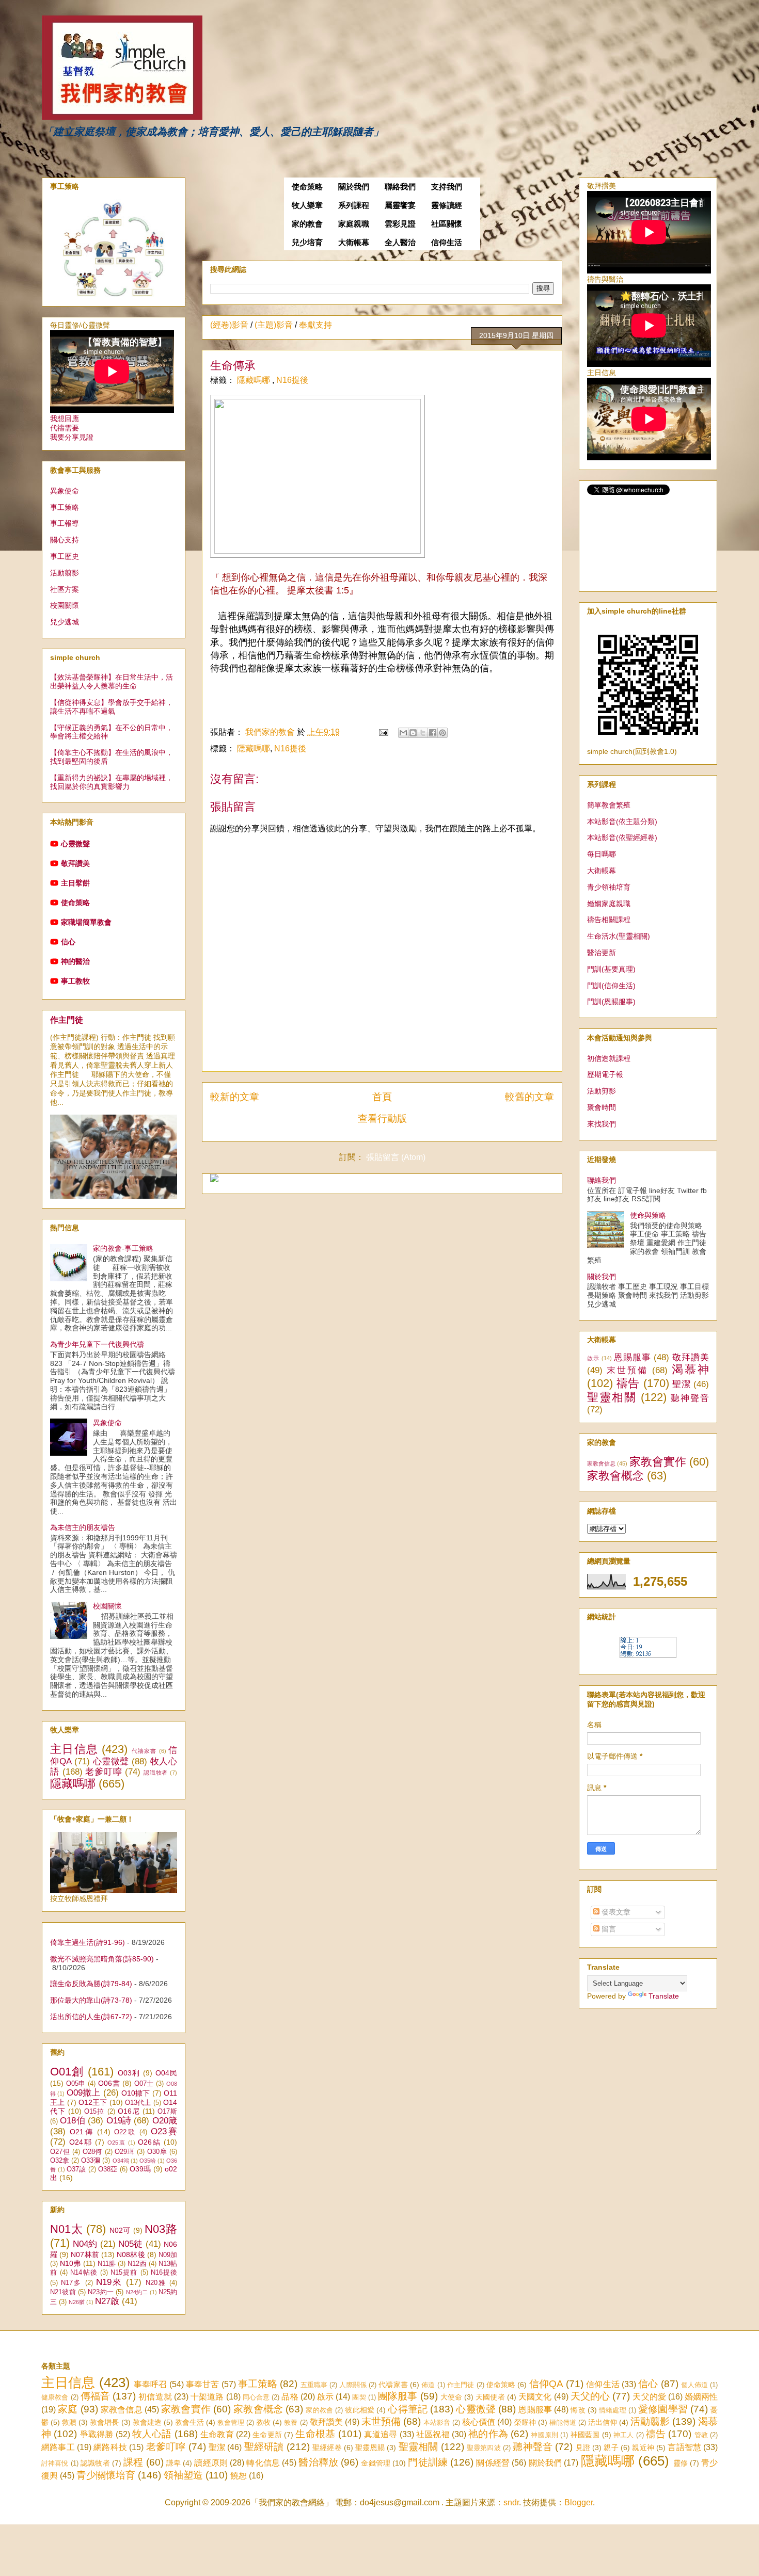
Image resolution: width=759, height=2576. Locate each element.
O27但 (60, 2152)
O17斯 (167, 2112)
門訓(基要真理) (611, 969)
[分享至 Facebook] (433, 733)
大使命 (451, 2397)
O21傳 (82, 2132)
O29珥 (124, 2152)
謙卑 (173, 2463)
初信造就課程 (609, 1058)
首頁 (382, 1097)
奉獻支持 (315, 325)
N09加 (168, 2255)
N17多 (71, 2283)
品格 (290, 2397)
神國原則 (544, 2435)
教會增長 (104, 2422)
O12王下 (93, 2102)
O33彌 (91, 2161)
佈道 (428, 2385)
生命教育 (217, 2434)
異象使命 (65, 491)
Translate (664, 1996)
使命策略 (307, 187)
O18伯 (73, 2121)
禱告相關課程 (609, 920)
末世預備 (627, 1370)
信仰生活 (447, 243)
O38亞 (108, 2169)
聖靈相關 (612, 1397)
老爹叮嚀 (104, 1772)
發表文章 (615, 1912)
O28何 (92, 2152)
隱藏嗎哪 (255, 380)
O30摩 (157, 2152)
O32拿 (60, 2161)
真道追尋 (381, 2434)
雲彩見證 (400, 224)
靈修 (681, 2463)
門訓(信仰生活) (611, 986)
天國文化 (535, 2397)
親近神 (643, 2448)
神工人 (624, 2435)
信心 (68, 942)
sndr (511, 2502)
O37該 (76, 2169)
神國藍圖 (585, 2435)
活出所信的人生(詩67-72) (91, 2017)
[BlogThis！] (413, 733)
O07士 (144, 2084)
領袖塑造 (183, 2475)
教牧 (263, 2422)
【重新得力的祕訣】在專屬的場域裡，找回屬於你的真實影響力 (112, 782)
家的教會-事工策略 (123, 1248)
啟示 (593, 1358)
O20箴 (165, 2121)
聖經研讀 (264, 2447)
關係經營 (493, 2463)
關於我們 (354, 187)
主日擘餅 (75, 883)
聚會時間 (602, 1107)
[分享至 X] (423, 733)
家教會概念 (615, 1476)
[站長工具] (648, 1655)
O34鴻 (121, 2161)
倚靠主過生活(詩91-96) (88, 1942)
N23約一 (101, 2292)
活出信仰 (603, 2422)
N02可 (120, 2230)
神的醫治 (75, 961)
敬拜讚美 (75, 863)
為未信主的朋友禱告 (83, 1527)
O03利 (129, 2073)
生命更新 (267, 2435)
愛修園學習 (663, 2409)
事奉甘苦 (203, 2384)
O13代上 (138, 2103)
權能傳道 (563, 2422)
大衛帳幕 (354, 243)
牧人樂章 (307, 205)
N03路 (161, 2229)
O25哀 (117, 2143)
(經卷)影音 (229, 325)
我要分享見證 (72, 437)
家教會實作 (658, 1462)
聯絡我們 (400, 187)
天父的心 (590, 2396)
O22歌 (125, 2132)
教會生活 (189, 2422)
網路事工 (58, 2447)
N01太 (66, 2229)
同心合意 (256, 2397)
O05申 (76, 2084)
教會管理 (231, 2422)
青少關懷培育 (106, 2475)
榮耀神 (525, 2422)
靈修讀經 (447, 205)
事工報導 (65, 523)
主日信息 (74, 1749)
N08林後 (131, 2255)
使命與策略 (648, 1215)
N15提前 (124, 2273)
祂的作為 (488, 2434)
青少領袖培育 (609, 887)
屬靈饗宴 (400, 205)
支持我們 (447, 187)
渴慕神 (690, 1369)
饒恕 (239, 2476)
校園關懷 (65, 605)
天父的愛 (649, 2397)
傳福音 (95, 2396)
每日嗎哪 (602, 854)
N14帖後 (84, 2273)
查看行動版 (382, 1118)
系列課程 (354, 205)
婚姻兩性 (701, 2397)
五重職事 (314, 2385)
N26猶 (77, 2302)
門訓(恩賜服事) (611, 1002)
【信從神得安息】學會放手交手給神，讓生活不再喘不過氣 (112, 707)
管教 (701, 2435)
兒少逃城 (65, 622)
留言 (608, 1929)
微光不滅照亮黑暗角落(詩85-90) (102, 1959)
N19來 (109, 2282)
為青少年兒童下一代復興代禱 (97, 1344)
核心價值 (479, 2422)
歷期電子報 (605, 1074)
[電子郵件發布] (383, 732)
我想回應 (65, 418)
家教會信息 (601, 1463)
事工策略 (65, 507)
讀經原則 (211, 2463)
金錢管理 (376, 2463)
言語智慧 (684, 2447)
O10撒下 (136, 2093)
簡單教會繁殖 (609, 805)
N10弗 (70, 2263)
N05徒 (130, 2244)
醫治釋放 (318, 2462)
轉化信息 (263, 2463)
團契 (359, 2397)
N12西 (137, 2264)
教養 (291, 2422)
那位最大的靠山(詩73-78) (91, 2000)
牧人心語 (152, 2434)
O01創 (67, 2072)
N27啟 (107, 2301)
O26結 (149, 2142)
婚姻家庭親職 (609, 904)
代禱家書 (144, 1751)
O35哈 (148, 2161)
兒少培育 (307, 243)
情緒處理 (613, 2410)
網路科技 (110, 2447)
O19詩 (119, 2121)
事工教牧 (75, 981)
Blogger (579, 2502)
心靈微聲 (75, 844)
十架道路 (207, 2397)
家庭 (68, 2409)
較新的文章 (235, 1097)
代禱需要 (65, 428)
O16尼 (129, 2111)
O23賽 (164, 2131)
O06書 (109, 2083)
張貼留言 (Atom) (396, 1157)
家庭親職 (354, 224)
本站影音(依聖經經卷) (622, 838)
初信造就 (155, 2397)
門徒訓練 (428, 2462)
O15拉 (94, 2112)
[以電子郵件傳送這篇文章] (403, 733)
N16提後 (292, 380)
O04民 (166, 2073)
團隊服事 (398, 2396)
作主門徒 (67, 1020)
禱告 (628, 1383)
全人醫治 (400, 243)
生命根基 (315, 2434)
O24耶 (81, 2142)
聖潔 (681, 1384)
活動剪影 (602, 1091)
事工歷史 (65, 556)
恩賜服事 (632, 1357)
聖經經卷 (327, 2448)
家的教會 (307, 224)
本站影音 (437, 2422)
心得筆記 (408, 2409)
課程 (133, 2462)
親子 (611, 2448)
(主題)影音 (274, 325)
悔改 (578, 2410)
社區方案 (65, 589)
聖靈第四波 (484, 2448)
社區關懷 (447, 224)
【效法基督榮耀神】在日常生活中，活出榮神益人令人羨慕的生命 (112, 681)
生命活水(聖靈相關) (619, 936)
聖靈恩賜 (370, 2448)
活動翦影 (65, 573)
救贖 (69, 2422)
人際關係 (353, 2385)
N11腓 (107, 2264)
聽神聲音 (690, 1398)
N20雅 (156, 2283)
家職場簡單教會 (86, 922)
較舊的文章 (529, 1097)
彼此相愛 (360, 2410)
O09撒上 (84, 2093)
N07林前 (85, 2255)
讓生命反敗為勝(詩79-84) (91, 1984)
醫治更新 (602, 953)
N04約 (85, 2244)
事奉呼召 (151, 2384)
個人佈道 (695, 2385)
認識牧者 (156, 1773)
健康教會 (55, 2397)
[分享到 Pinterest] (442, 733)
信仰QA (546, 2384)
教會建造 (147, 2422)
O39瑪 (140, 2169)
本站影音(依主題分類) (622, 822)
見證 (583, 2448)
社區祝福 (433, 2434)
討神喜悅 (55, 2463)
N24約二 (137, 2292)
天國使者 (490, 2397)
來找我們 (602, 1124)
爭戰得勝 (97, 2434)
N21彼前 (63, 2292)
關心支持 (65, 540)
